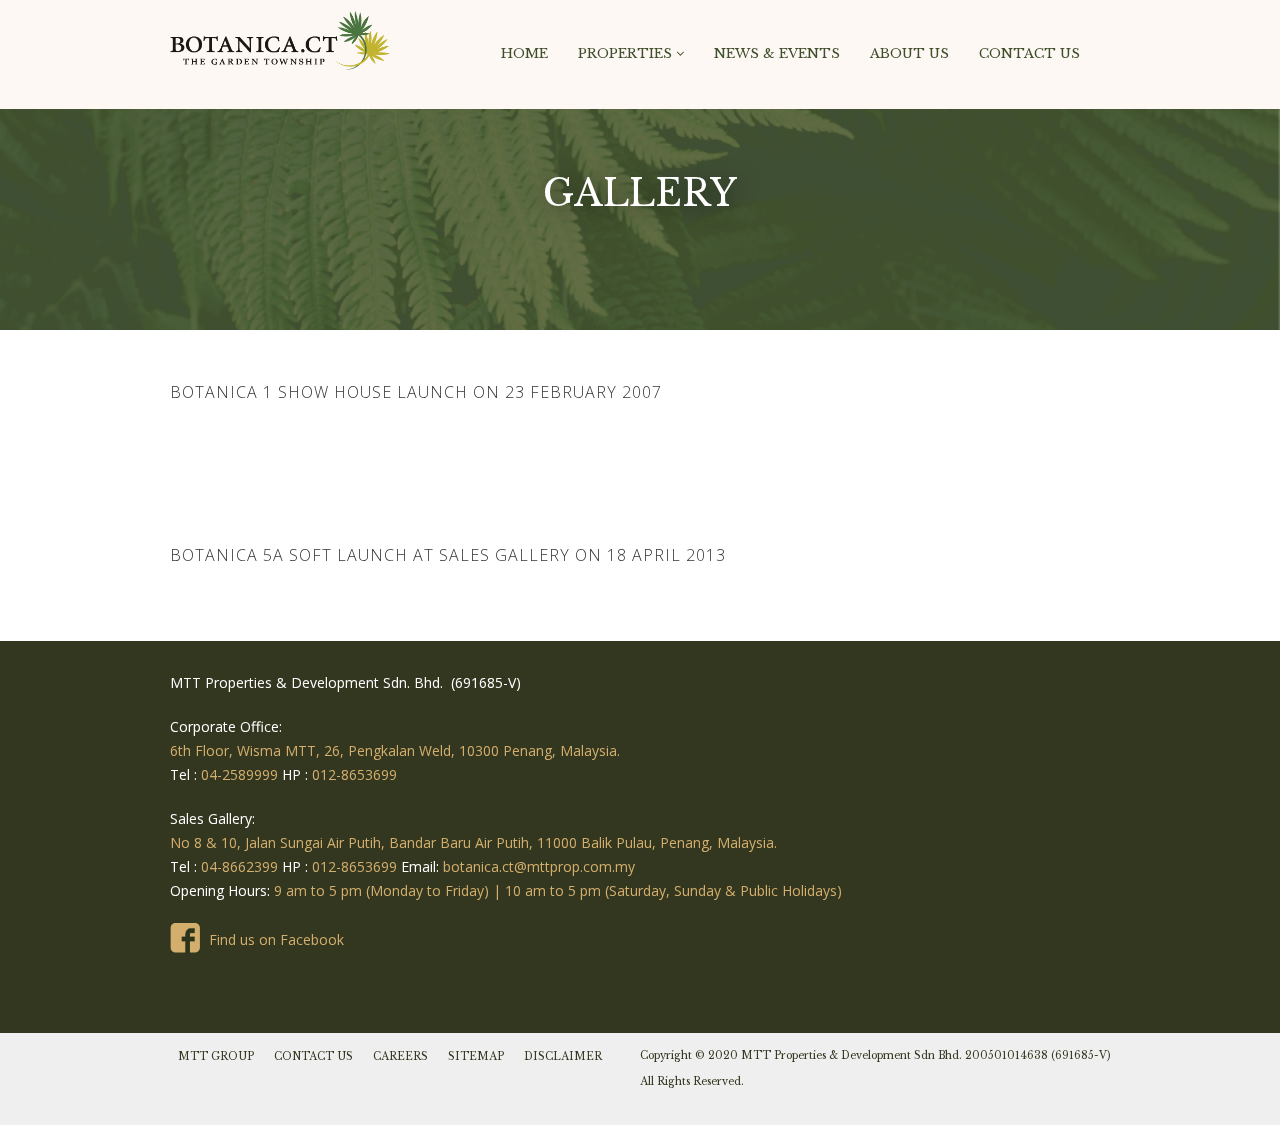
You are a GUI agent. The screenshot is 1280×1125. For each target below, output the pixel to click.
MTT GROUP (216, 1056)
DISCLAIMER (563, 1056)
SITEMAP (476, 1056)
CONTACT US (313, 1056)
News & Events (777, 53)
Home (524, 53)
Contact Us (1029, 53)
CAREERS (400, 1056)
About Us (909, 53)
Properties (627, 53)
